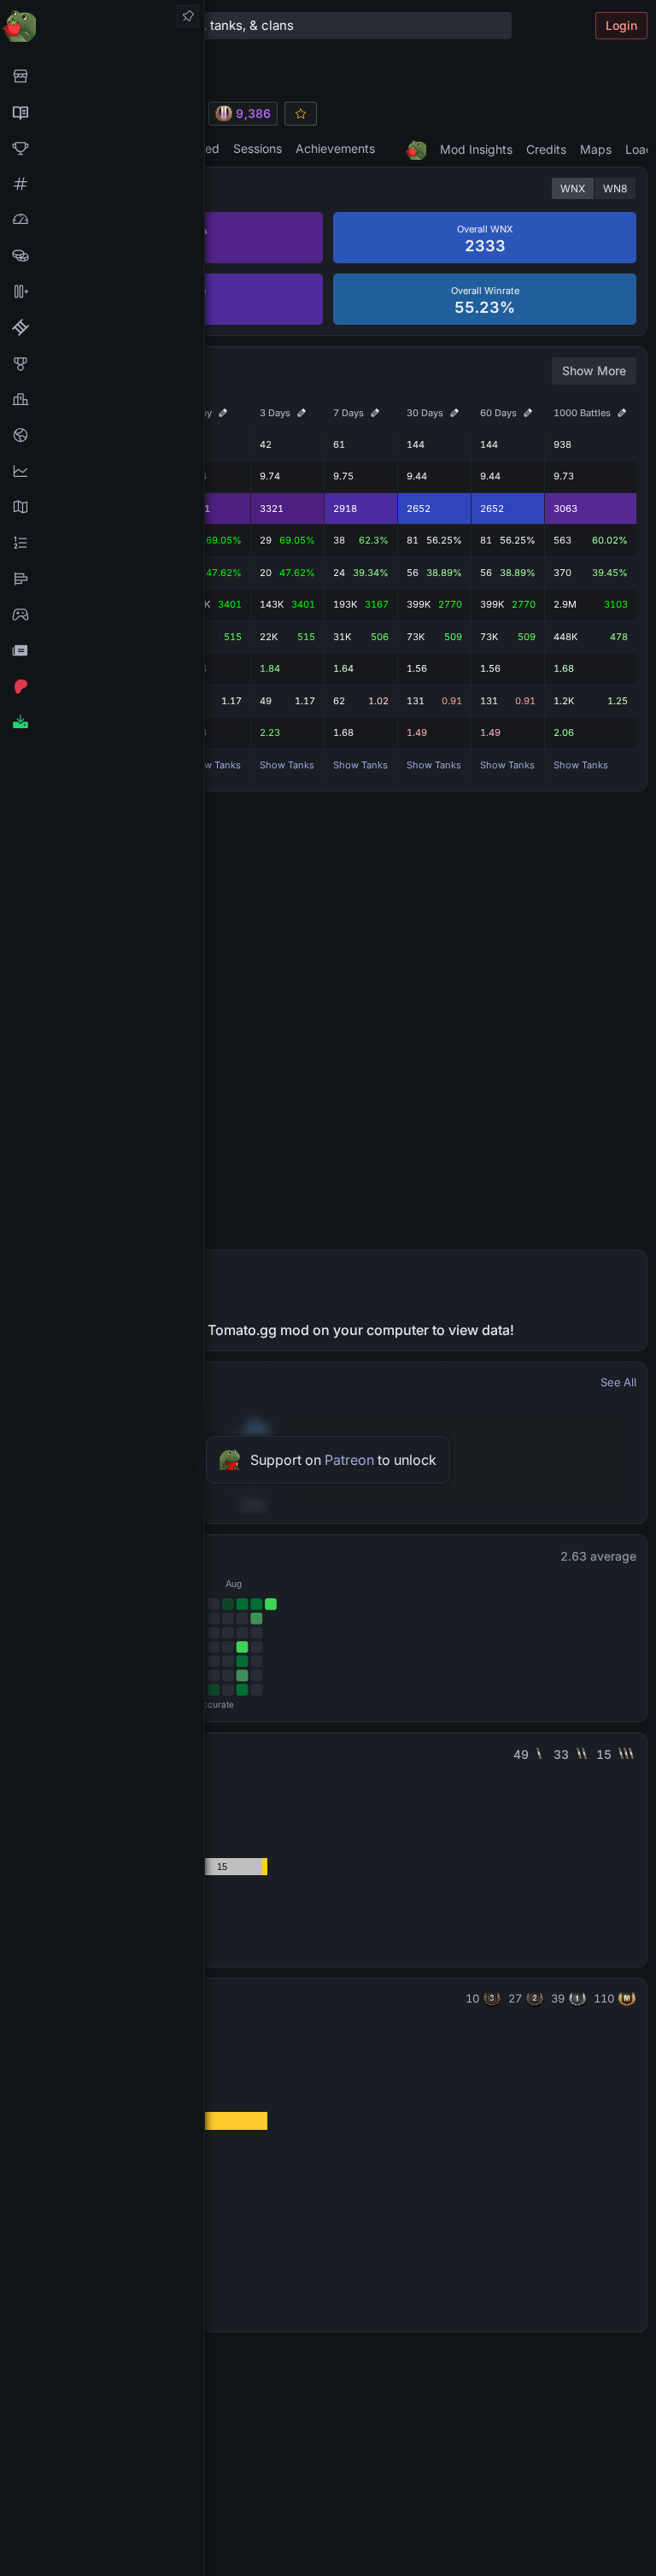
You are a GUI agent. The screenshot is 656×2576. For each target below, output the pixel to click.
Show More (594, 371)
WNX (573, 188)
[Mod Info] (102, 722)
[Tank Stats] (102, 184)
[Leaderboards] (102, 543)
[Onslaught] (102, 148)
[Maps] (102, 507)
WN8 (615, 188)
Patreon (349, 1460)
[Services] (102, 76)
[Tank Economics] (102, 256)
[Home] (102, 25)
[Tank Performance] (102, 220)
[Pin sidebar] (188, 16)
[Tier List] (102, 579)
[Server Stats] (102, 435)
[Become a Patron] (102, 686)
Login (621, 25)
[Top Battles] (102, 399)
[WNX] (102, 112)
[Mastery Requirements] (102, 363)
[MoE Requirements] (102, 327)
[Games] (102, 615)
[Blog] (102, 650)
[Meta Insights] (102, 471)
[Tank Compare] (102, 291)
